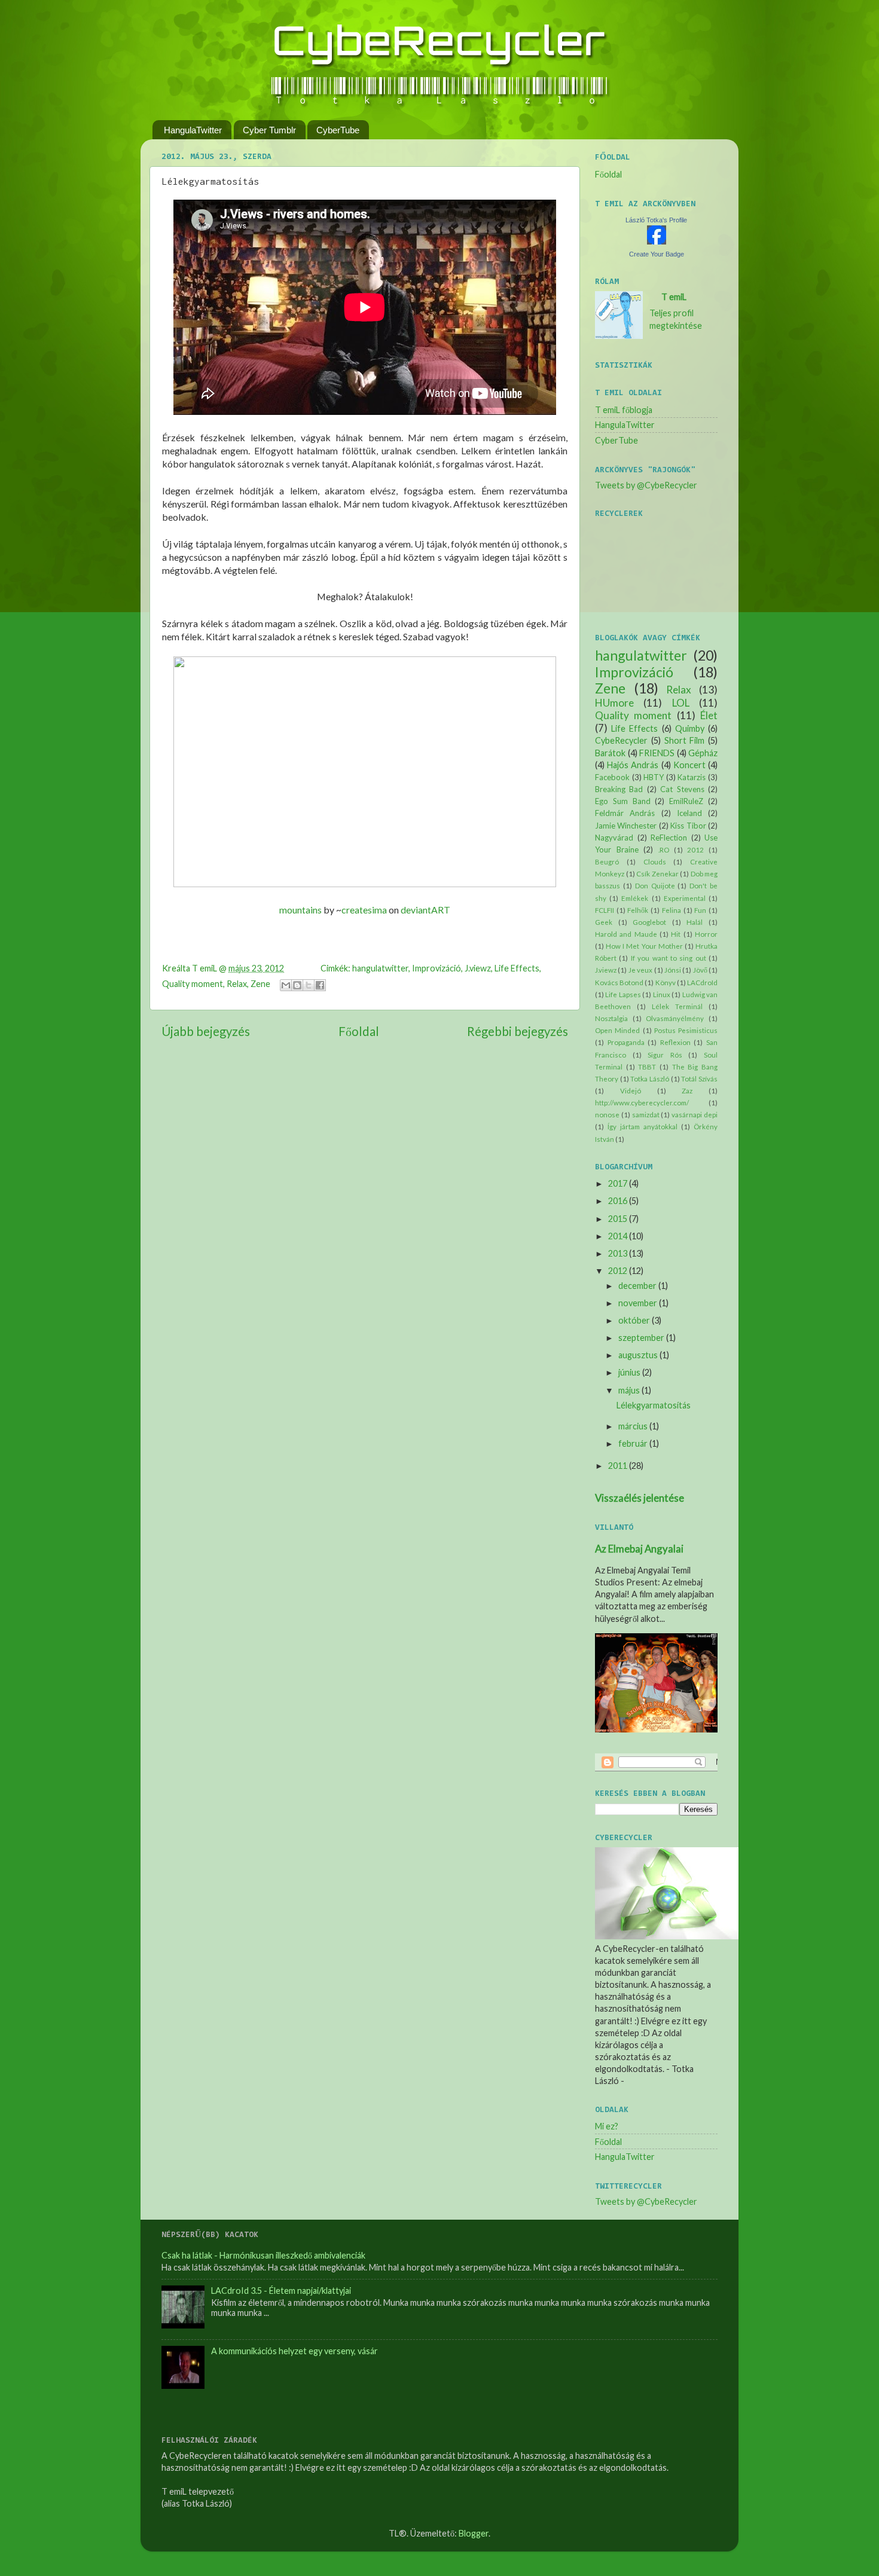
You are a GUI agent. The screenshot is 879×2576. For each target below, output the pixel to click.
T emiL (674, 297)
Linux (662, 994)
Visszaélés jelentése (640, 1498)
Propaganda (626, 1042)
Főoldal (359, 1031)
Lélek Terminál (677, 1006)
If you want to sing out (669, 958)
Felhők (638, 910)
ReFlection (669, 838)
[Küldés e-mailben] (286, 985)
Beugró (607, 862)
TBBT (647, 1067)
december (637, 1286)
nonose (607, 1115)
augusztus (638, 1355)
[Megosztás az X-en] (309, 985)
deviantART (425, 910)
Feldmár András (625, 813)
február (633, 1443)
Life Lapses (623, 994)
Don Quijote (655, 886)
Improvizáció (437, 968)
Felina (672, 910)
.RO (664, 850)
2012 (695, 850)
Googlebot (649, 922)
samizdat (646, 1115)
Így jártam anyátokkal (643, 1127)
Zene (260, 984)
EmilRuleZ (686, 801)
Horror (706, 934)
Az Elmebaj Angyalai (639, 1549)
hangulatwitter (380, 968)
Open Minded (617, 1030)
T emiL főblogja (624, 410)
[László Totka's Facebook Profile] (657, 241)
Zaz (687, 1091)
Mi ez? (607, 2126)
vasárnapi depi (695, 1115)
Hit (676, 934)
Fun (700, 910)
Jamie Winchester (626, 826)
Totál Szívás (699, 1079)
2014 (618, 1236)
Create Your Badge (657, 254)
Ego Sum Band (623, 801)
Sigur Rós (665, 1055)
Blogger (474, 2533)
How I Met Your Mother (644, 946)
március (633, 1426)
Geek (604, 922)
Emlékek (635, 898)
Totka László (650, 1079)
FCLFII (605, 910)
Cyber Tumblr (269, 130)
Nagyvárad (614, 838)
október (634, 1320)
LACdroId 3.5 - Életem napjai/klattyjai (281, 2291)
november (638, 1303)
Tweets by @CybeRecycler (646, 485)
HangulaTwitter (193, 130)
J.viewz (478, 968)
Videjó (631, 1091)
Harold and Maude (626, 934)
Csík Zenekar (657, 874)
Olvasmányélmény (675, 1018)
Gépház (703, 753)
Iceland (689, 813)
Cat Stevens (682, 789)
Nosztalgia (611, 1018)
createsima (364, 910)
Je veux (640, 970)
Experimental (685, 898)
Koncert (689, 765)
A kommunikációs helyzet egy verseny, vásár (294, 2351)
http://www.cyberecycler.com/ (642, 1103)
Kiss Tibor (688, 826)
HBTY (654, 777)
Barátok (610, 753)
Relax (237, 984)
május (629, 1390)
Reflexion (675, 1042)
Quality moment (193, 984)
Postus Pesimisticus (686, 1030)
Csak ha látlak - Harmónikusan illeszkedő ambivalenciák (263, 2255)
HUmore (614, 703)
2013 (618, 1253)
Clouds (655, 862)
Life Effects (517, 968)
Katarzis (692, 777)
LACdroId (702, 983)
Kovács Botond (619, 983)
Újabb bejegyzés (206, 1031)
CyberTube (338, 130)
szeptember (641, 1338)
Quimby (690, 728)
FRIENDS (657, 753)
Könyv (666, 983)
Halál (695, 922)
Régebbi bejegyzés (518, 1031)
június (629, 1372)
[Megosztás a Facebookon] (320, 985)
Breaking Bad (619, 789)
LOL (681, 703)
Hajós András (633, 765)
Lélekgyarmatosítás (654, 1405)
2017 (618, 1183)
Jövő (700, 970)
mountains (300, 910)
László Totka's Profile (656, 220)
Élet (709, 715)
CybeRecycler (621, 740)
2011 (618, 1466)
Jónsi (673, 970)
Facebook (612, 777)
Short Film (685, 740)
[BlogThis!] (297, 985)
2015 (618, 1219)
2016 (618, 1201)
